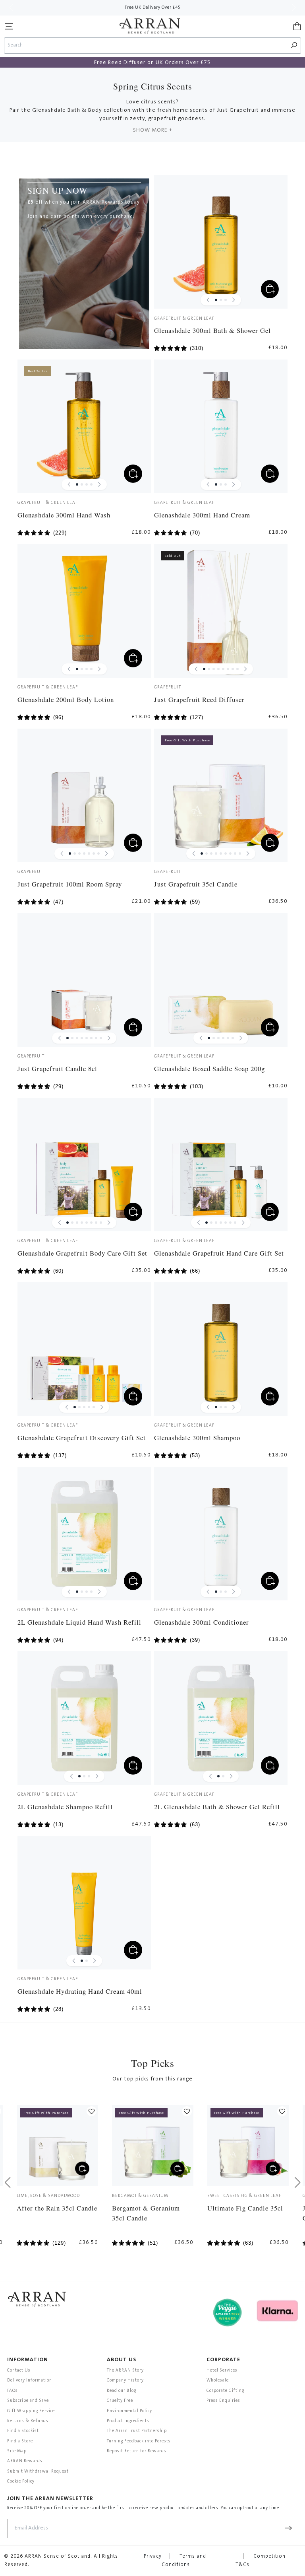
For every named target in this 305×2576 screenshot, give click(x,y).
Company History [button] (125, 2381)
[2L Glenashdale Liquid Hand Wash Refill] (84, 1534)
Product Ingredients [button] (128, 2421)
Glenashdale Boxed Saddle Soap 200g (209, 1068)
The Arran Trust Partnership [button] (137, 2431)
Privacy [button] (153, 2557)
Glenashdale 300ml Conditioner (202, 1622)
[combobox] (146, 46)
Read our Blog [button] (122, 2391)
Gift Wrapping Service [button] (31, 2411)
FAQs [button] (13, 2391)
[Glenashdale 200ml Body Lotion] (84, 611)
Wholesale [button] (218, 2381)
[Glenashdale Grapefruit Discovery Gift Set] (84, 1349)
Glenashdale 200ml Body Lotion (66, 699)
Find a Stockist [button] (23, 2431)
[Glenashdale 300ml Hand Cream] (221, 426)
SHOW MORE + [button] (153, 130)
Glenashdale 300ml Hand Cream (202, 515)
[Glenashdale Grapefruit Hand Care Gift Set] (221, 1165)
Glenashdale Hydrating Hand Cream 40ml (80, 1991)
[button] (9, 26)
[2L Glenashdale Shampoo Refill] (84, 1718)
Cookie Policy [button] (21, 2482)
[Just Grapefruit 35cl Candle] (221, 795)
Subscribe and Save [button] (28, 2401)
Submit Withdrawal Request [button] (38, 2472)
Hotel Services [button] (222, 2371)
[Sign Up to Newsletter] (289, 2528)
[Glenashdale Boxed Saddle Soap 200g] (221, 980)
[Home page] (150, 26)
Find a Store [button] (20, 2441)
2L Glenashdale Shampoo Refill (65, 1807)
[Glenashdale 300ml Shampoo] (221, 1349)
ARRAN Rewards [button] (25, 2461)
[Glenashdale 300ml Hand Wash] (84, 426)
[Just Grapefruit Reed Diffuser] (221, 611)
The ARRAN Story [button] (125, 2371)
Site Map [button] (17, 2451)
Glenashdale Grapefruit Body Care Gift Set (82, 1253)
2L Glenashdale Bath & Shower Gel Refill (217, 1807)
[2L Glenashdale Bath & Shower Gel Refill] (221, 1718)
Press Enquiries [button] (223, 2401)
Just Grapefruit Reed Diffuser (199, 699)
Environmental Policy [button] (129, 2411)
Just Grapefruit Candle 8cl (57, 1068)
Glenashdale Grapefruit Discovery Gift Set (82, 1438)
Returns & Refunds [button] (28, 2421)
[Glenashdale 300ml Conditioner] (221, 1534)
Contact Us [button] (19, 2371)
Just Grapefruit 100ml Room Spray (70, 884)
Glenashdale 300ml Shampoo (197, 1438)
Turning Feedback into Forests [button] (139, 2441)
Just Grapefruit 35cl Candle (196, 884)
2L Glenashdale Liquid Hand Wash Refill (79, 1622)
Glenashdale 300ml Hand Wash (64, 515)
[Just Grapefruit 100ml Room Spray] (84, 795)
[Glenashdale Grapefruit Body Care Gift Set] (84, 1165)
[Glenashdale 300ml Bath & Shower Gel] (221, 242)
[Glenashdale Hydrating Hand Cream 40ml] (84, 1903)
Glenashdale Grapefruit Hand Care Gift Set (219, 1253)
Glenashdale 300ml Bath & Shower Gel (212, 330)
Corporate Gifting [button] (225, 2391)
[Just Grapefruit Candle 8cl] (84, 980)
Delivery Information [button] (30, 2381)
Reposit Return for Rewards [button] (137, 2451)
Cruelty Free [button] (120, 2401)
